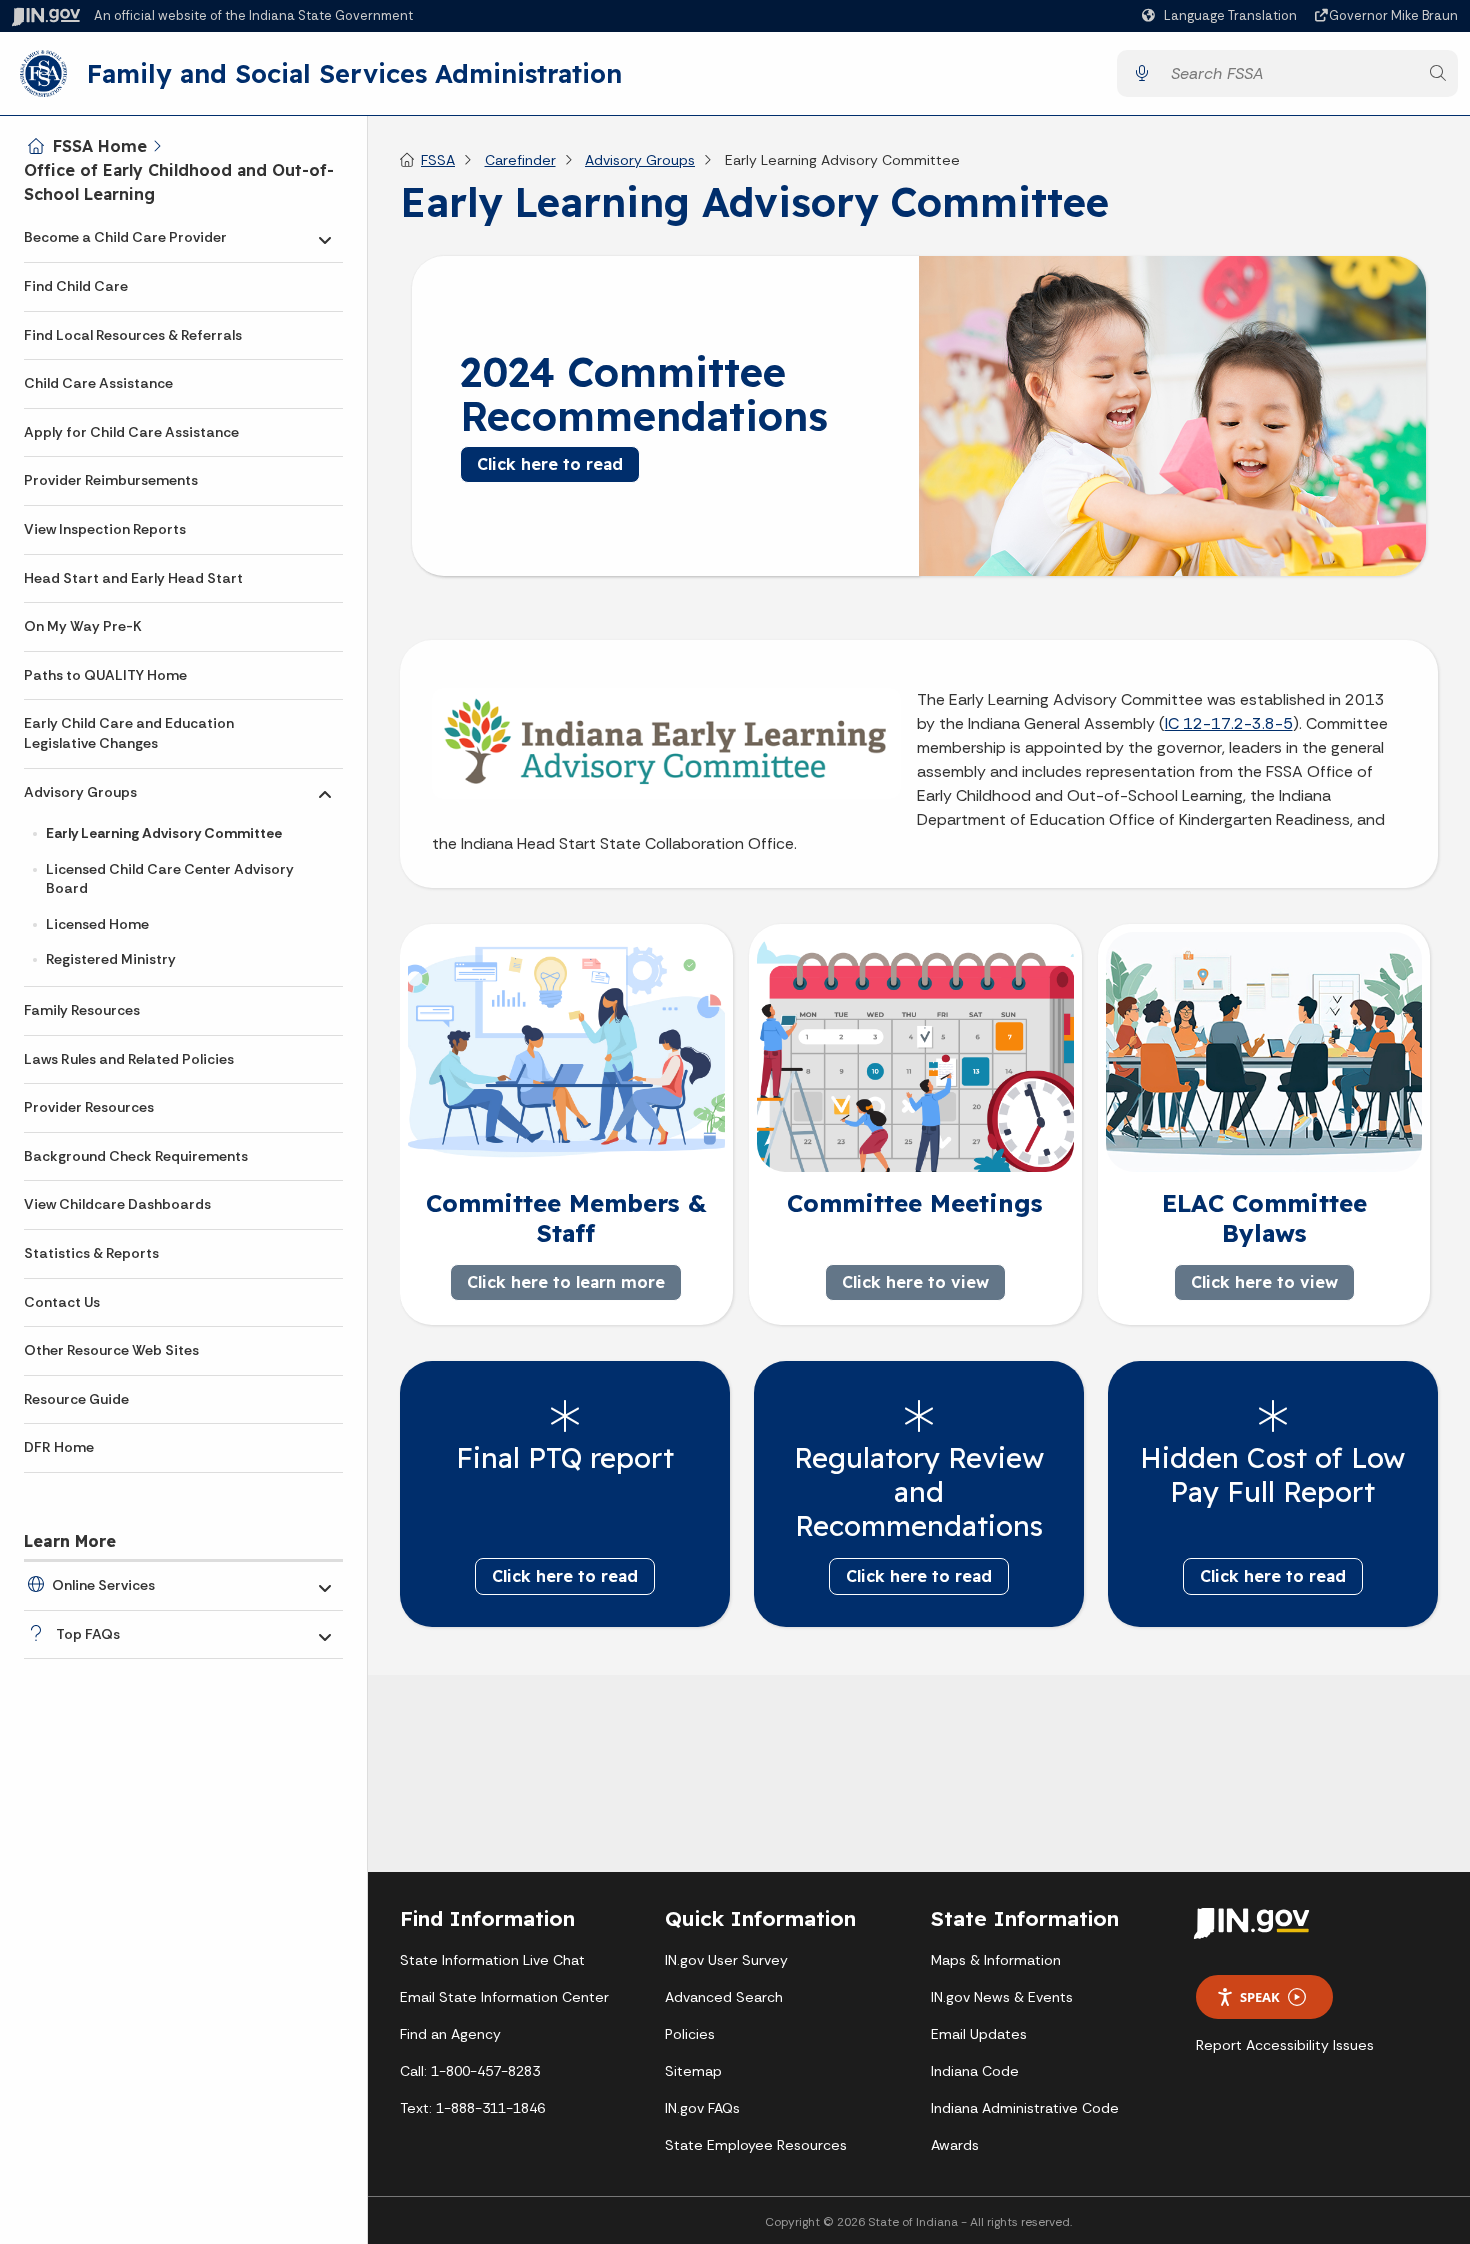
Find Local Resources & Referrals (133, 335)
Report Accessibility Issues (1285, 2045)
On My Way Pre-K (83, 626)
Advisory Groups (80, 792)
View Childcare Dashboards (117, 1204)
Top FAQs (88, 1634)
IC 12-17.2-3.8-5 (1229, 723)
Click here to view (914, 1282)
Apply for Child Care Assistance (131, 432)
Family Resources (82, 1010)
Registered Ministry (111, 959)
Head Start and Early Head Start (133, 578)
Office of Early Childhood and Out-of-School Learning (179, 182)
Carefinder (520, 160)
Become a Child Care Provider (125, 237)
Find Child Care (76, 286)
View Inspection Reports (105, 529)
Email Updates (979, 2034)
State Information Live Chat (492, 1960)
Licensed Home (97, 924)
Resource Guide (76, 1399)
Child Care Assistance (98, 383)
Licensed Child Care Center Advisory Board (170, 879)
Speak (1260, 1997)
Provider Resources (89, 1107)
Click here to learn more (566, 1282)
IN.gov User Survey (726, 1960)
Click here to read (550, 464)
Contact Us (62, 1302)
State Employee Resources (756, 2145)
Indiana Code (975, 2071)
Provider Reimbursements (111, 480)
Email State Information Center (504, 1997)
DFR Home (59, 1447)
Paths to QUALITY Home (105, 675)
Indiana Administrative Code (1025, 2108)
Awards (955, 2145)
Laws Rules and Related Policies (129, 1059)
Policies (690, 2034)
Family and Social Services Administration (354, 73)
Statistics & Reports (91, 1253)
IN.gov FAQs (702, 2108)
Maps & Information (996, 1960)
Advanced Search (724, 1997)
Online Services (103, 1585)
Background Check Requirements (136, 1156)
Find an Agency (450, 2034)
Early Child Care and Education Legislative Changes (129, 733)
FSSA (438, 160)
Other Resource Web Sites (111, 1350)
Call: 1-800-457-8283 (470, 2071)
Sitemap (693, 2071)
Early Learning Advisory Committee (164, 833)
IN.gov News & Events (1002, 1997)
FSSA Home (100, 146)
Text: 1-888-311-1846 (472, 2108)
